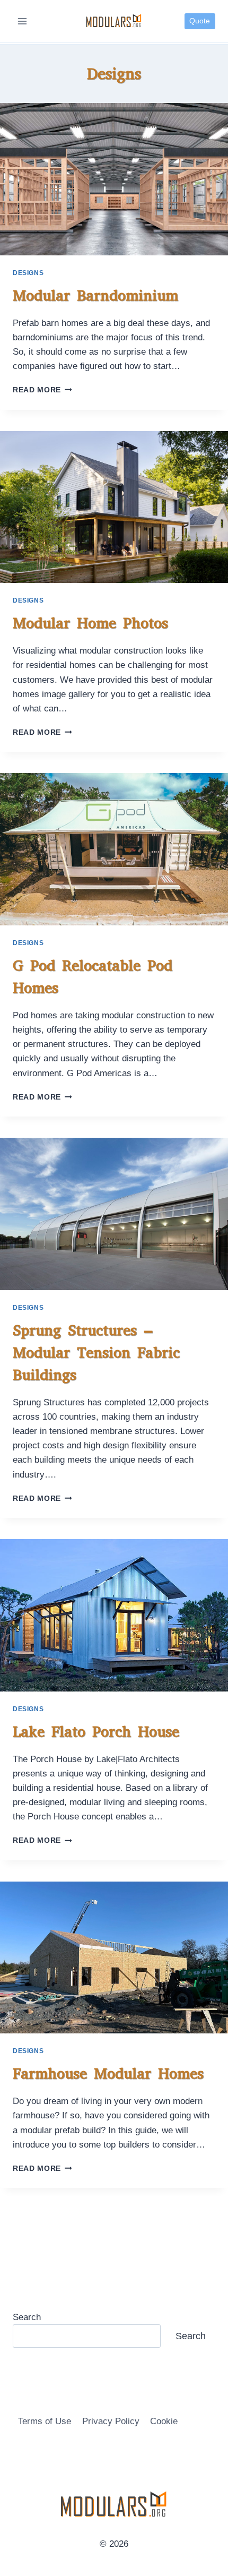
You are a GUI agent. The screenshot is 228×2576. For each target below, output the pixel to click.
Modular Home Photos (90, 623)
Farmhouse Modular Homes (108, 2073)
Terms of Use (45, 2421)
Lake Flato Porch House (96, 1732)
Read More (42, 390)
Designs (28, 273)
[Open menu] (23, 21)
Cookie (164, 2421)
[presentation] (114, 179)
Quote (200, 21)
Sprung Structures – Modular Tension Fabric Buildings (96, 1353)
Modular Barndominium (95, 295)
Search (27, 2317)
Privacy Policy (111, 2421)
